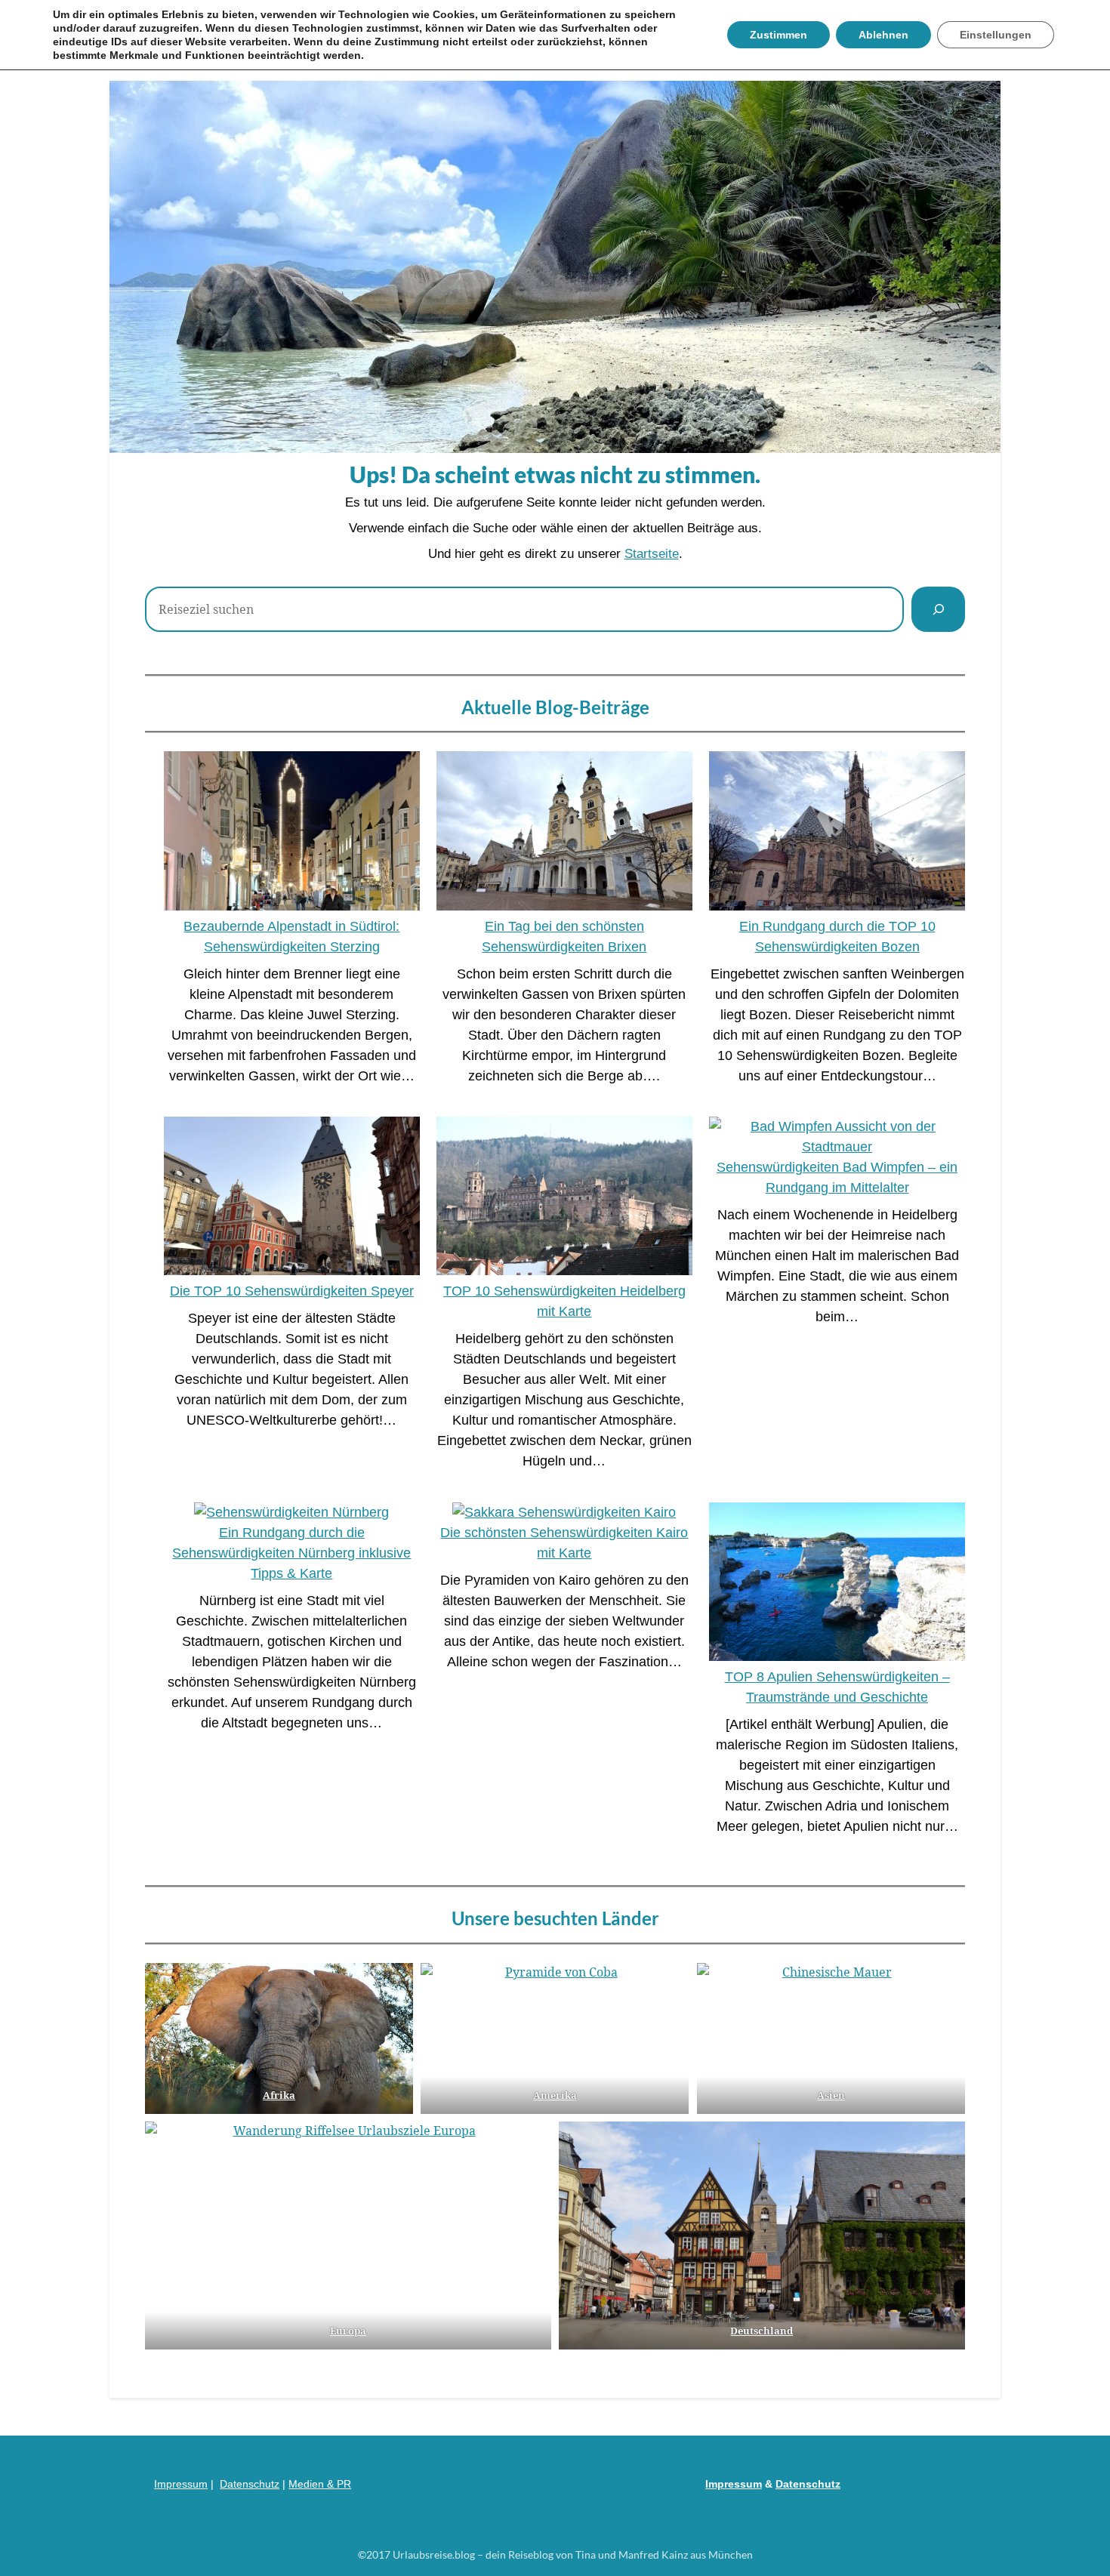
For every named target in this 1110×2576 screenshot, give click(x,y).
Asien (831, 2095)
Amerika (555, 2095)
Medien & (313, 2484)
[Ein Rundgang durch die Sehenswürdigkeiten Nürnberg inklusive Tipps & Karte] (291, 1513)
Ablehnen (883, 35)
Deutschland (762, 2331)
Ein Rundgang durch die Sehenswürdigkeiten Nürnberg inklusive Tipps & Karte (291, 1553)
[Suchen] (938, 609)
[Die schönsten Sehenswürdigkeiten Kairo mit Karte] (564, 1513)
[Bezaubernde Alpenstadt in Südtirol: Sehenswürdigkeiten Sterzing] (292, 834)
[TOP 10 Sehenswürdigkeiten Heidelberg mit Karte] (564, 1199)
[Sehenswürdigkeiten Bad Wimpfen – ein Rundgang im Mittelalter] (837, 1137)
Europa (348, 2331)
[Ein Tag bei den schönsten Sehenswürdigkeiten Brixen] (564, 834)
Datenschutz (250, 2484)
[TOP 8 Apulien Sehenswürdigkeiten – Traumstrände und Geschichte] (837, 1585)
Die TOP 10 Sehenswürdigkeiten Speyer (292, 1291)
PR (344, 2484)
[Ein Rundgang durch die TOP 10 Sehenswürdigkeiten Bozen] (837, 834)
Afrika (279, 2095)
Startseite (652, 554)
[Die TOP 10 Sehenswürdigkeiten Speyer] (292, 1199)
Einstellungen (996, 35)
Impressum (181, 2484)
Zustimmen (779, 35)
